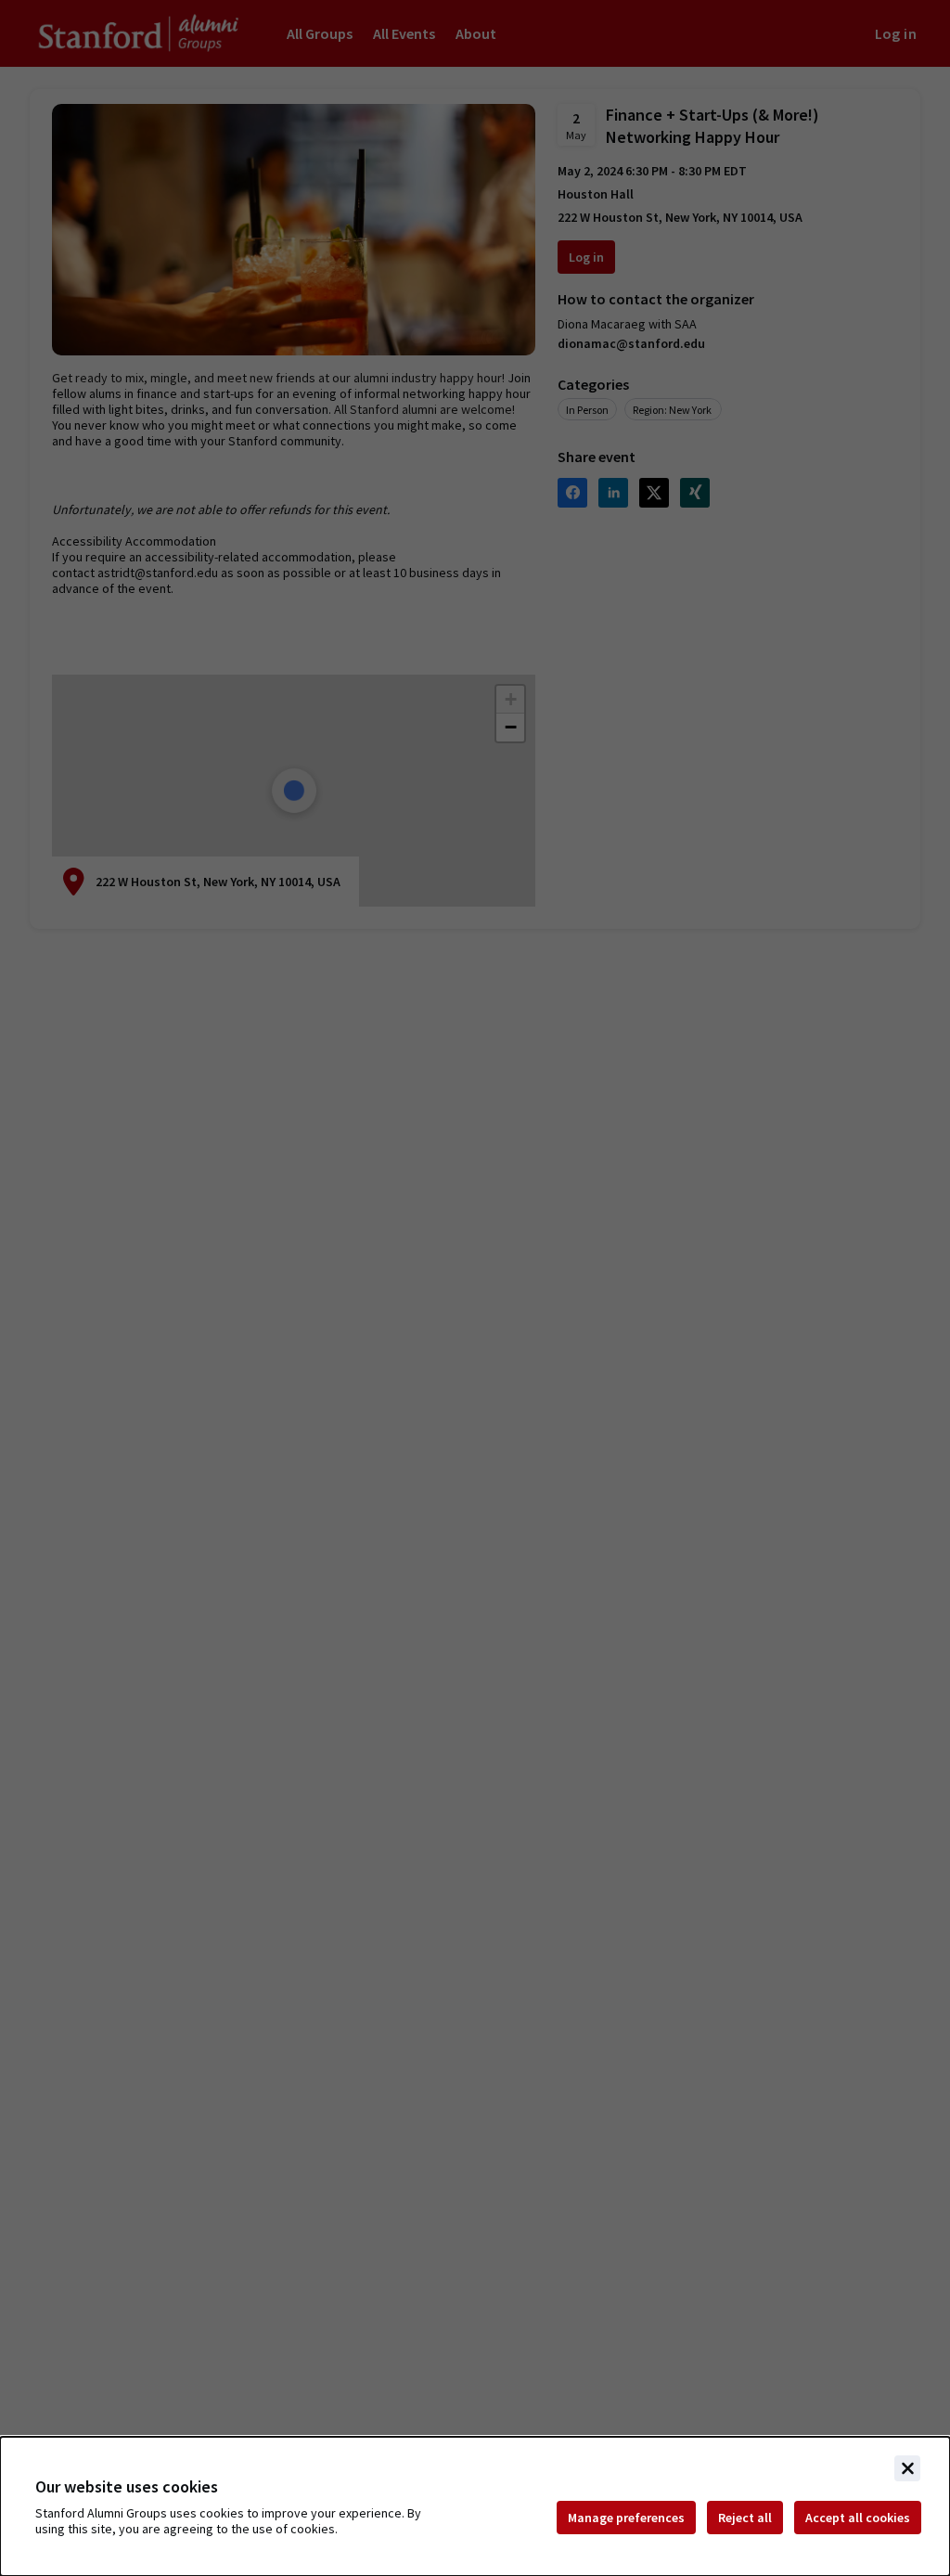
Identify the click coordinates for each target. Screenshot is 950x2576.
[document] (475, 2506)
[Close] (907, 2468)
